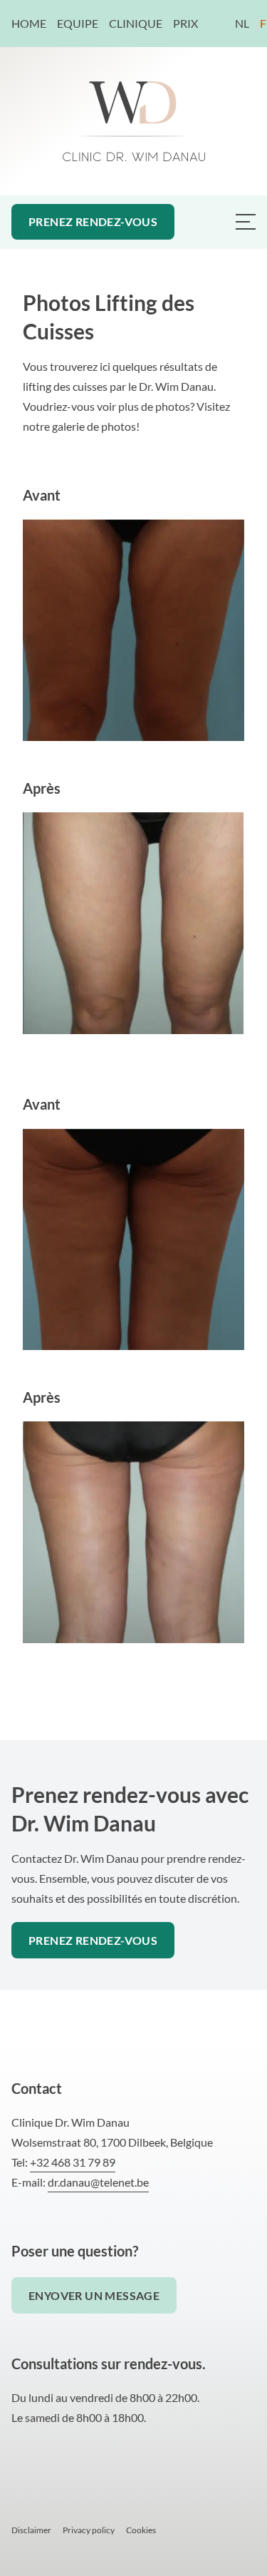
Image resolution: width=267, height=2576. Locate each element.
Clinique (136, 23)
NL (242, 23)
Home (29, 23)
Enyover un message (94, 2295)
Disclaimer (31, 2530)
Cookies (141, 2530)
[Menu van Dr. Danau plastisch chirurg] (246, 222)
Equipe (78, 23)
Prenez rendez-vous (93, 221)
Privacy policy (89, 2530)
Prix (185, 23)
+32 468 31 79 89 (73, 2162)
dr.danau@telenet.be (98, 2182)
